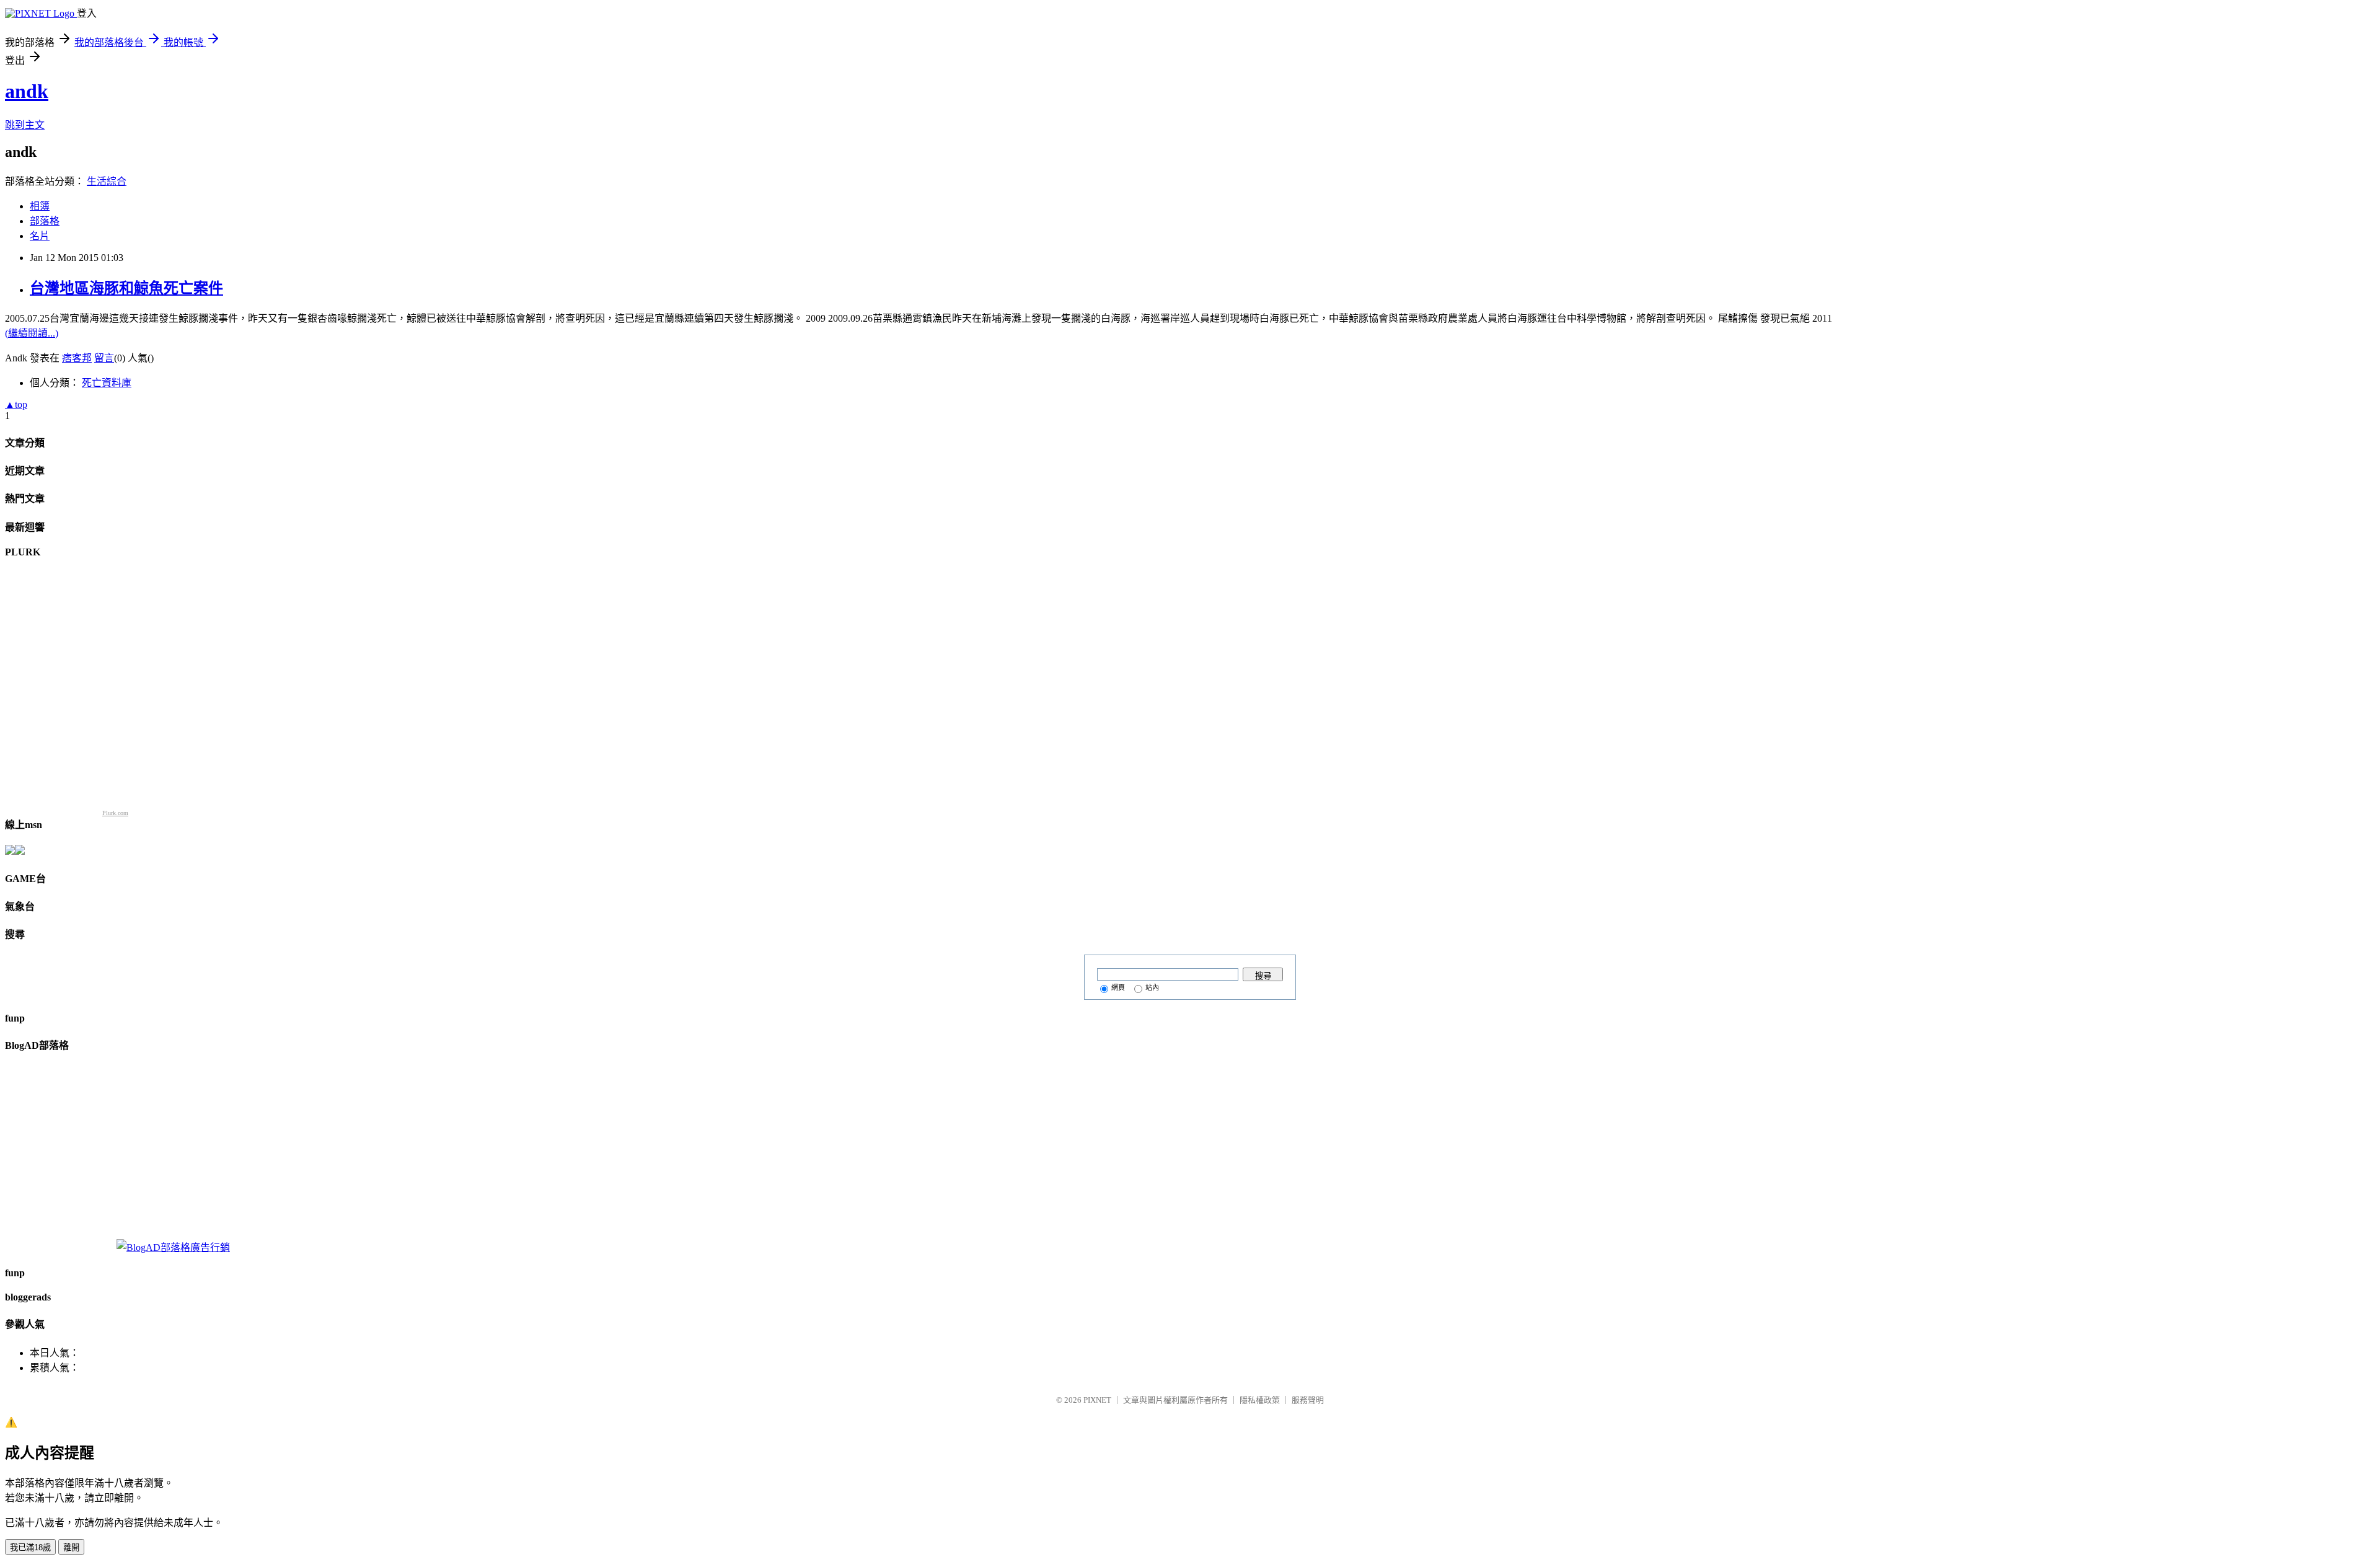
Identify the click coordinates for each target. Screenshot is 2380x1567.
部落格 (45, 221)
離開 (71, 1547)
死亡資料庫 (107, 383)
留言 (104, 358)
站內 (1152, 987)
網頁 (1118, 987)
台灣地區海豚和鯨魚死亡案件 (126, 288)
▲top (16, 404)
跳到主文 (25, 125)
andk (27, 91)
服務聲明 (1308, 1400)
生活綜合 (107, 181)
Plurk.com (115, 813)
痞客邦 (77, 358)
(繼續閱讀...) (32, 333)
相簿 (40, 206)
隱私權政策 (1260, 1400)
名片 (40, 236)
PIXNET (1097, 1400)
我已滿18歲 (30, 1547)
